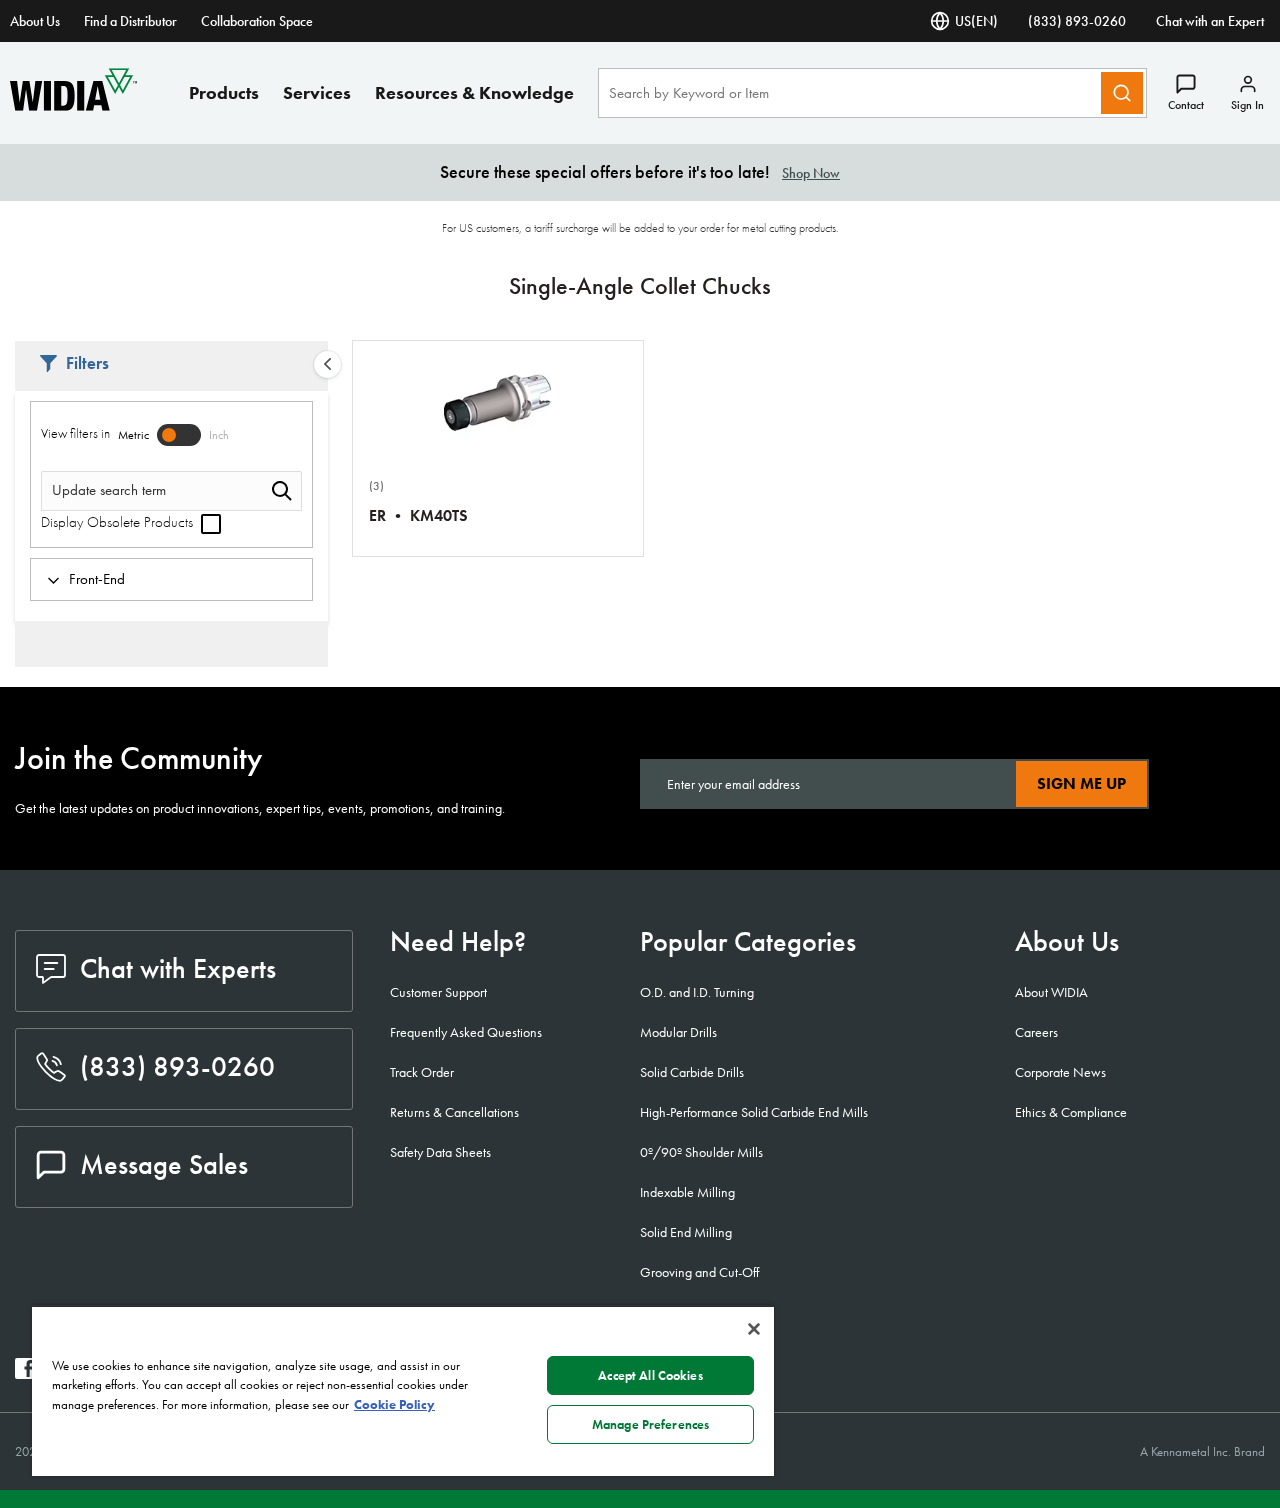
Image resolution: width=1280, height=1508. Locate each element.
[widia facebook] (25, 1373)
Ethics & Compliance (1071, 1112)
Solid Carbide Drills (692, 1072)
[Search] (1122, 93)
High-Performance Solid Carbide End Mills (754, 1112)
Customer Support (438, 992)
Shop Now (811, 173)
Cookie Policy (394, 1404)
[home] (73, 105)
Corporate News (1060, 1072)
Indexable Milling (687, 1192)
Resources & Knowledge (474, 92)
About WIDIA (1051, 992)
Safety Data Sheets (440, 1152)
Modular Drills (678, 1032)
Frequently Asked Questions (466, 1032)
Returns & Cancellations (454, 1112)
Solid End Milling (686, 1232)
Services (317, 92)
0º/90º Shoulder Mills (701, 1152)
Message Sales (164, 1164)
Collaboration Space (257, 21)
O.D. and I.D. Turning (697, 992)
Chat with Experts (178, 968)
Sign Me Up (1081, 783)
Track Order (422, 1072)
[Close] (754, 1329)
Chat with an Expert (1210, 21)
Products (224, 92)
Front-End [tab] (97, 579)
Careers (1036, 1032)
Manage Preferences (650, 1424)
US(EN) (976, 21)
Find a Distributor (130, 21)
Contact (1186, 105)
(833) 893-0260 (1077, 21)
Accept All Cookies (650, 1375)
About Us (35, 21)
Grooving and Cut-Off (699, 1272)
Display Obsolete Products (119, 522)
